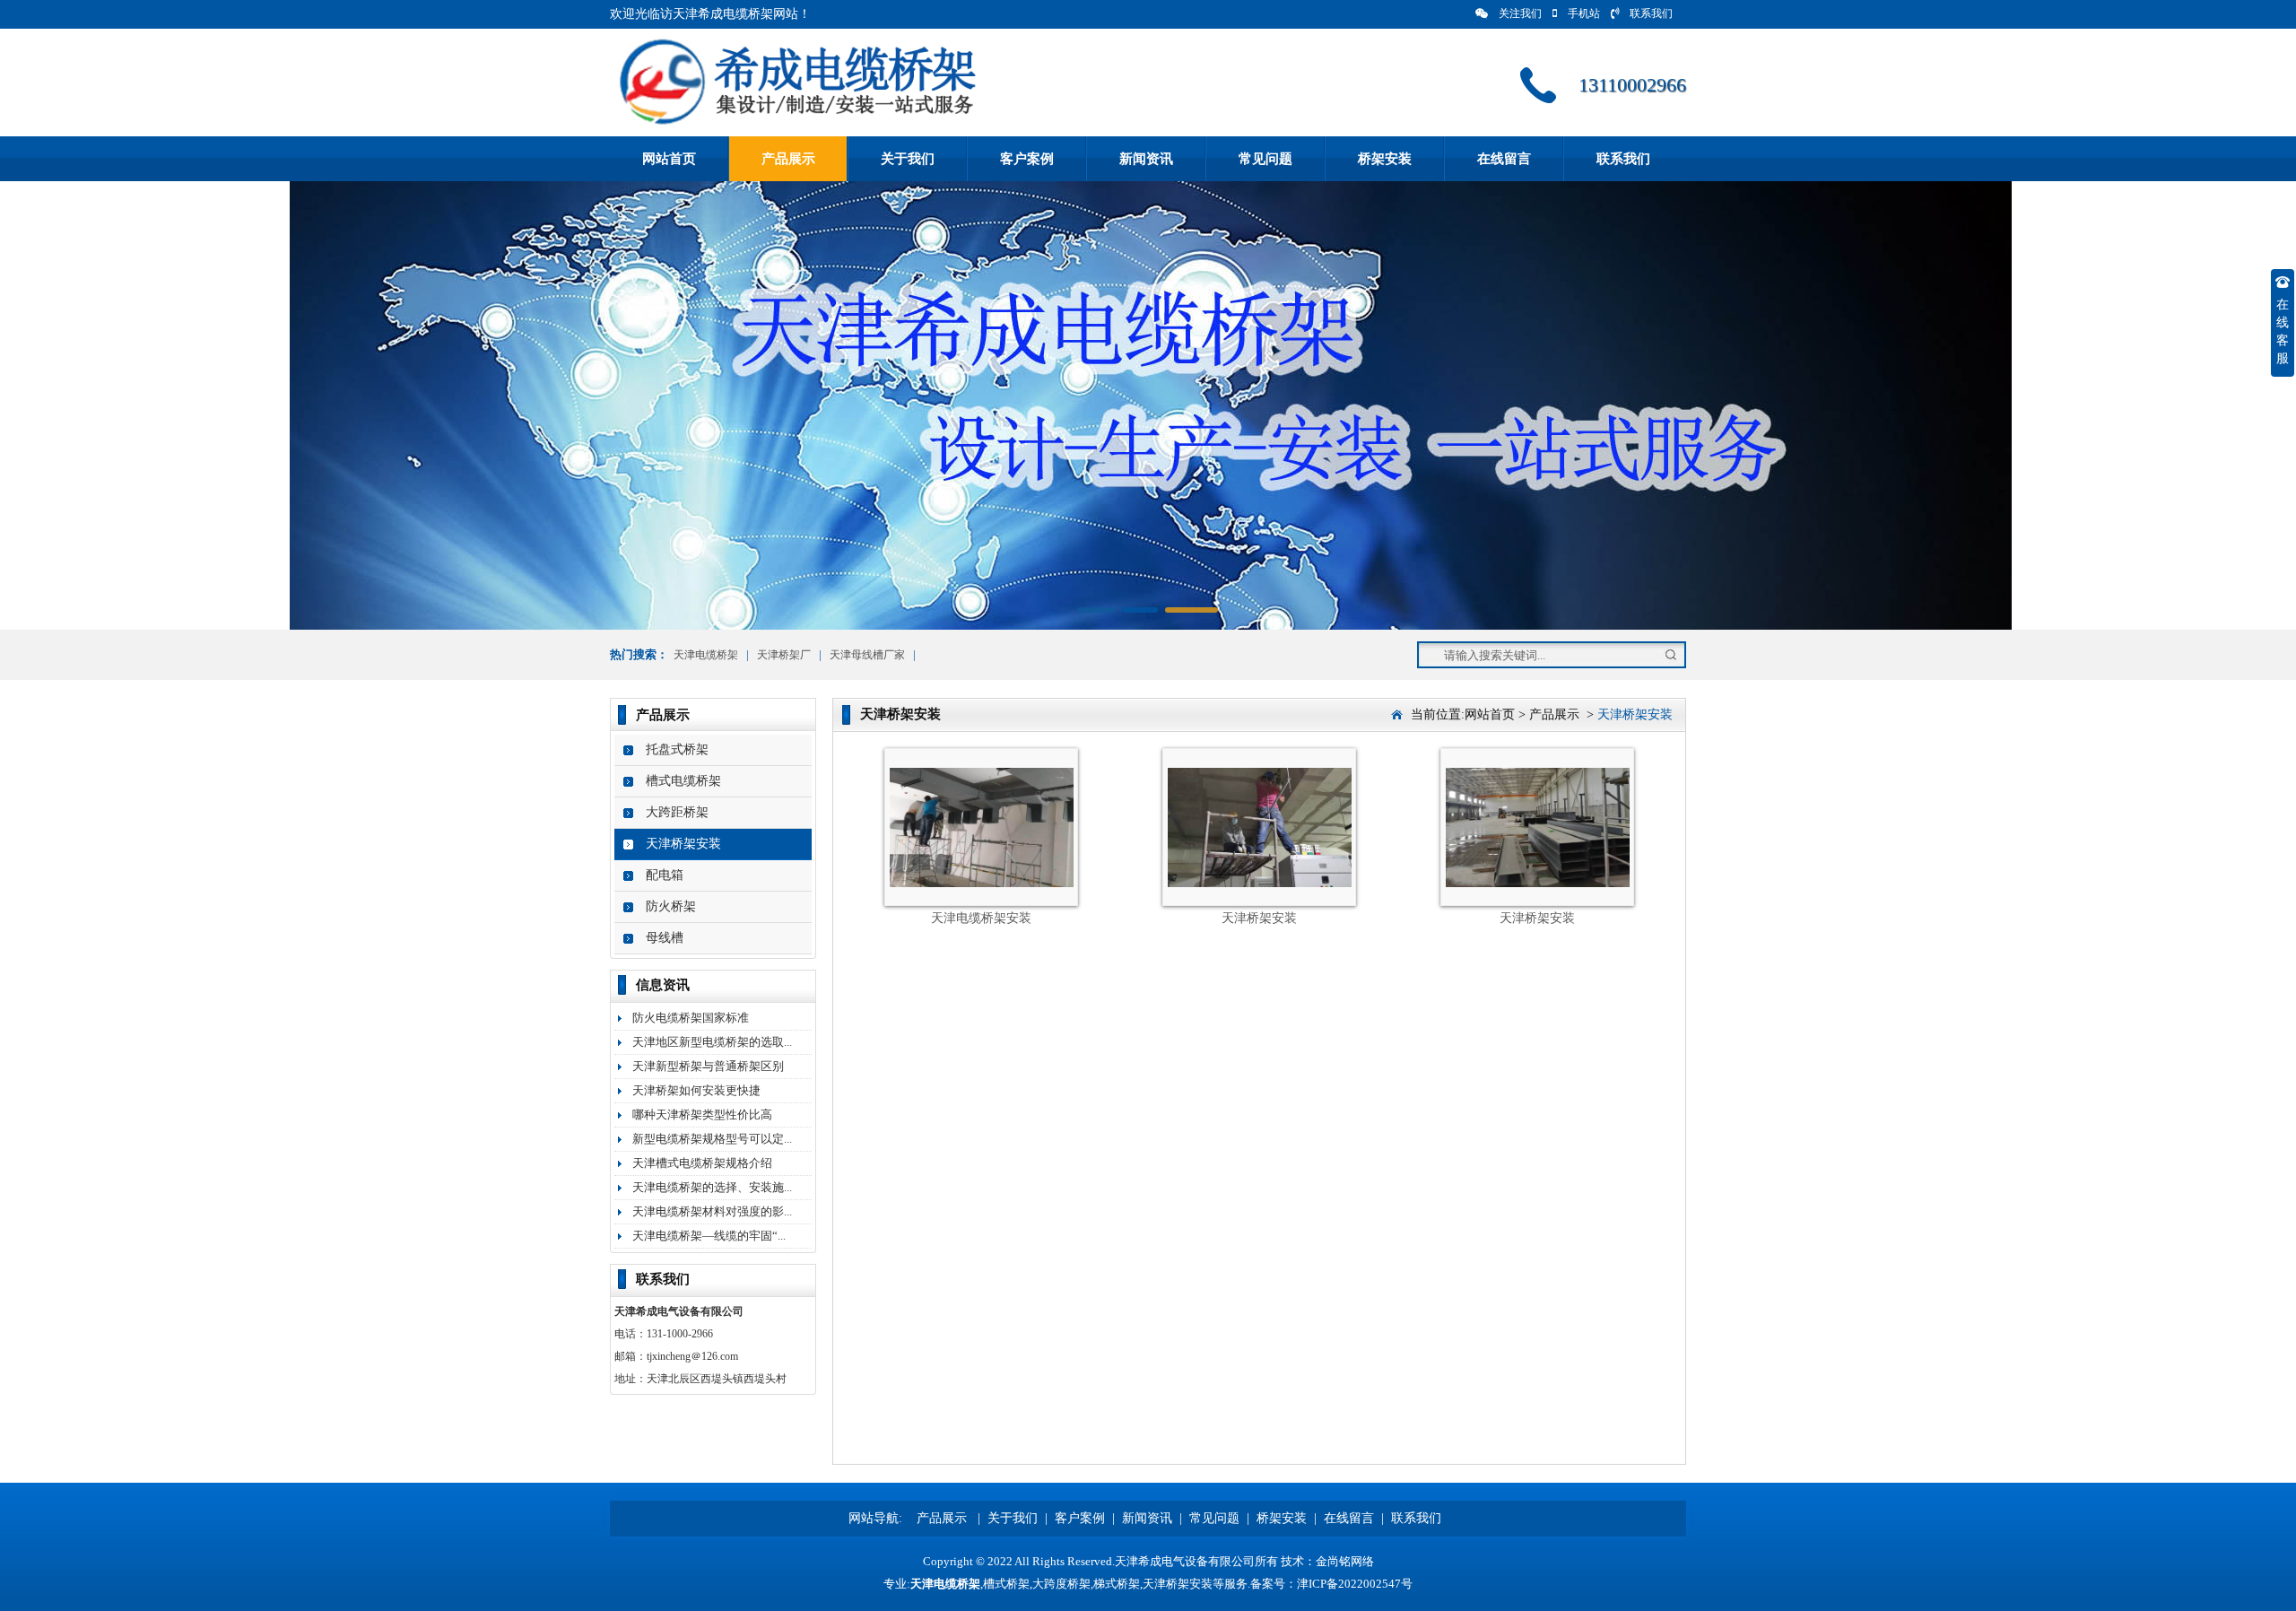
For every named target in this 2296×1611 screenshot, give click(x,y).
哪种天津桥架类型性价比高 (702, 1115)
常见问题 (1265, 159)
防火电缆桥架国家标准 (691, 1018)
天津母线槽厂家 (867, 655)
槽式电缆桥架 (683, 781)
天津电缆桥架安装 (981, 918)
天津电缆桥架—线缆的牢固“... (709, 1236)
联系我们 (1651, 13)
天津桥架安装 (683, 844)
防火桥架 (671, 906)
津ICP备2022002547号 (1355, 1584)
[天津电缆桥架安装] (982, 883)
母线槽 (665, 938)
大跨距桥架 (677, 812)
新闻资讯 (1146, 159)
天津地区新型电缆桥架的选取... (712, 1042)
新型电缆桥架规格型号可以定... (712, 1139)
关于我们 (908, 159)
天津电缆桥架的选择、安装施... (712, 1187)
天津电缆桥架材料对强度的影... (712, 1211)
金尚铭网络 (1345, 1561)
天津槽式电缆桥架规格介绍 (702, 1163)
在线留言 (1504, 159)
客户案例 (1027, 159)
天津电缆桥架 (706, 655)
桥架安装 (1385, 159)
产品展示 (788, 159)
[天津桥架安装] (1260, 883)
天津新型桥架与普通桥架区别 (708, 1066)
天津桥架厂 (784, 655)
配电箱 (665, 875)
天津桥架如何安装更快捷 (696, 1090)
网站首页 (669, 159)
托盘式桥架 (677, 749)
